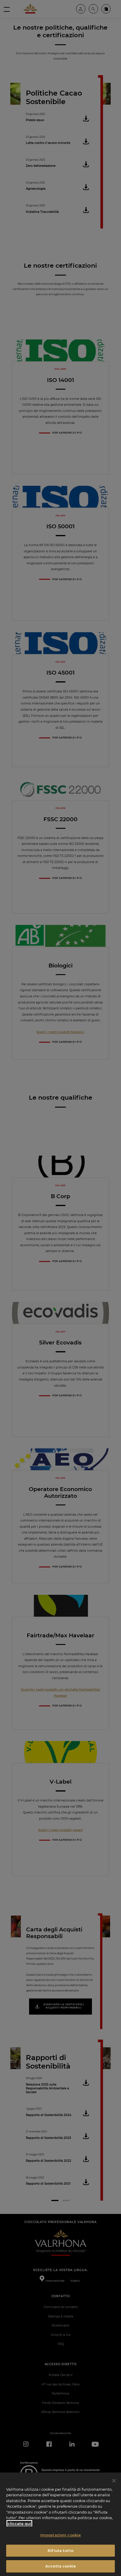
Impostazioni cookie (60, 2535)
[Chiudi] (114, 2481)
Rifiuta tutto (60, 2550)
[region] (60, 2524)
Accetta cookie (60, 2566)
